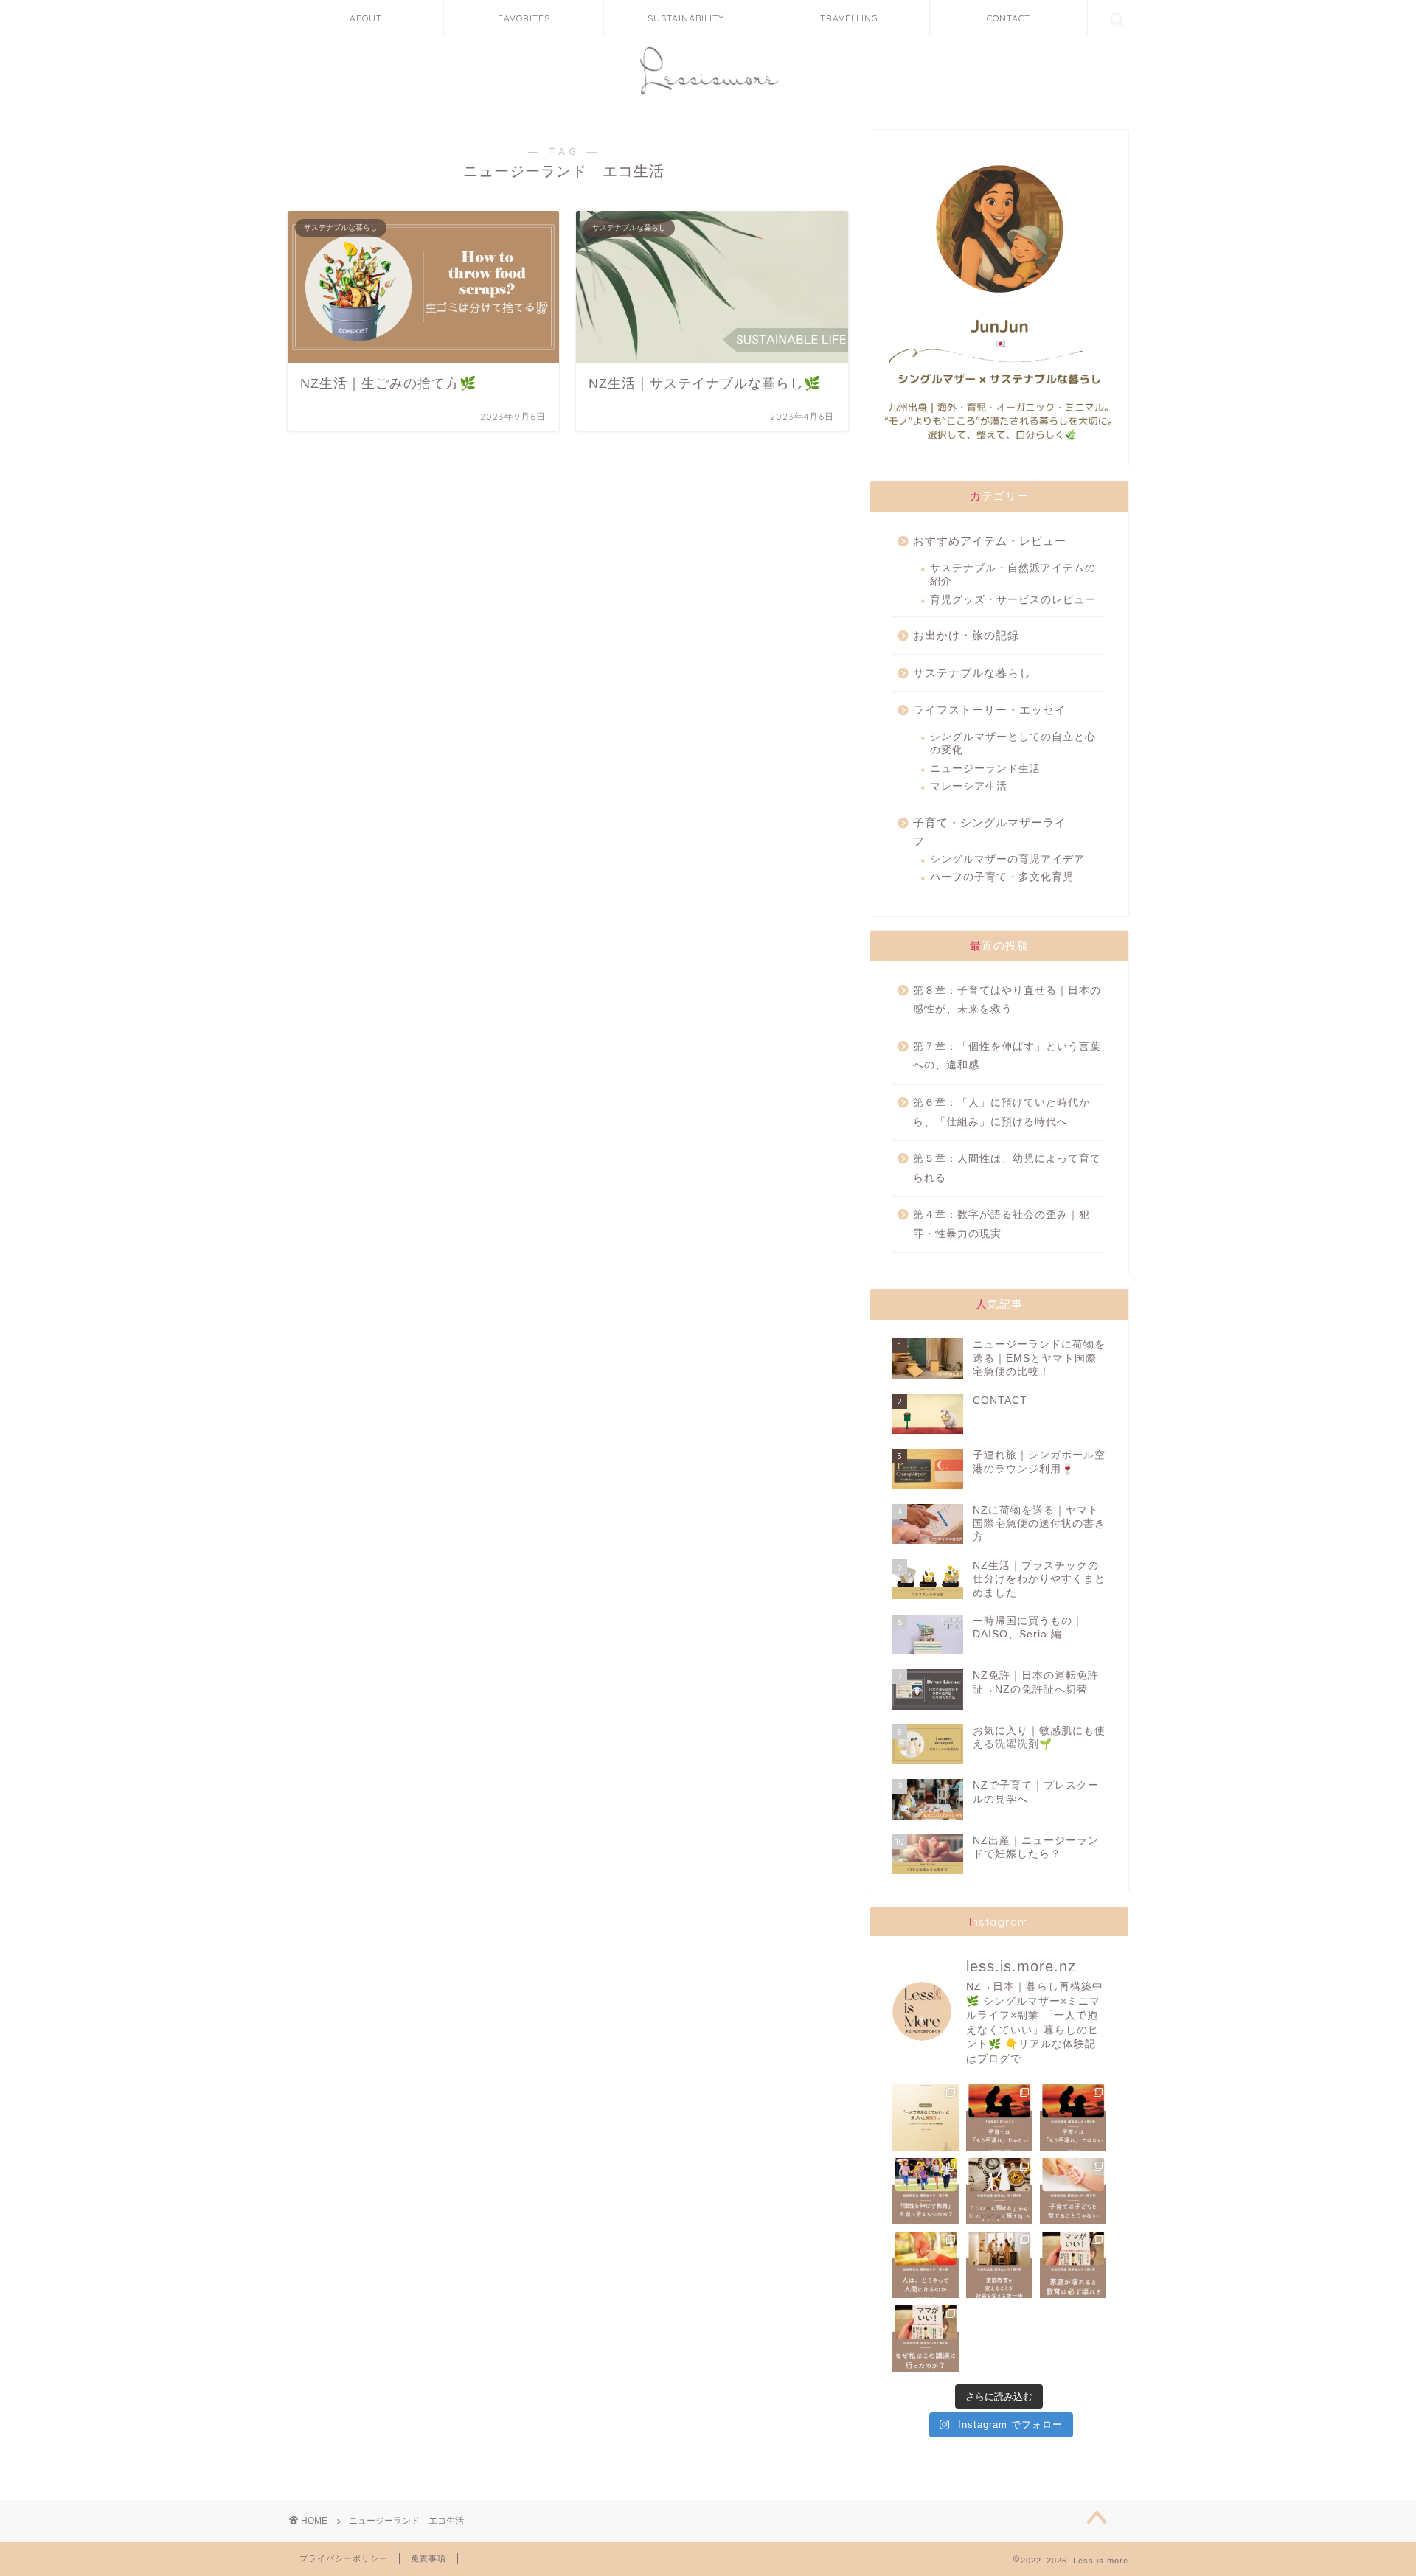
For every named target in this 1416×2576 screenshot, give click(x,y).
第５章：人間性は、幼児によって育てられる (1007, 1168)
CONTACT (1009, 18)
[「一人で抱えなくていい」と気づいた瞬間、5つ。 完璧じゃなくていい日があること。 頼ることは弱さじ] (926, 2117)
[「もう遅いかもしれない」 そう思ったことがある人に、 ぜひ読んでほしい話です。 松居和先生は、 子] (1073, 2117)
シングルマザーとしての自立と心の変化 (1013, 744)
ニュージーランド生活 (985, 769)
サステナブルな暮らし (972, 673)
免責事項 (428, 2558)
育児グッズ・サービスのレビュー (1013, 600)
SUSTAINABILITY (686, 18)
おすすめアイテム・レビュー (990, 541)
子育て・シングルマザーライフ (990, 832)
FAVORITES (524, 18)
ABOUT (366, 18)
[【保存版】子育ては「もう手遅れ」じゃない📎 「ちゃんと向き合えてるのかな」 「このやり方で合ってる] (999, 2117)
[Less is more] (708, 98)
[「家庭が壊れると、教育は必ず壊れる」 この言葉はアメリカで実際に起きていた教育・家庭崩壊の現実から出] (1073, 2265)
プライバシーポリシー (344, 2558)
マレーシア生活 (969, 786)
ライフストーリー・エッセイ (990, 710)
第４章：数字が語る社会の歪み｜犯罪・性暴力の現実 (1002, 1224)
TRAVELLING (849, 18)
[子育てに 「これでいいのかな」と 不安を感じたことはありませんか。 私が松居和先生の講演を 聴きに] (926, 2339)
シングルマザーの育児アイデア (1007, 859)
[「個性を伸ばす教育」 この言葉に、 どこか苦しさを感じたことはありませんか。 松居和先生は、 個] (926, 2191)
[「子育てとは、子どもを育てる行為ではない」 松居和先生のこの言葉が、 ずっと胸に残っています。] (1073, 2191)
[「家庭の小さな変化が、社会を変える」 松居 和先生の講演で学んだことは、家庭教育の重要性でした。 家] (999, 2265)
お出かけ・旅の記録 (966, 635)
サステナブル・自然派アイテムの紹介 (1013, 575)
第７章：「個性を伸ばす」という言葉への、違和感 (1007, 1056)
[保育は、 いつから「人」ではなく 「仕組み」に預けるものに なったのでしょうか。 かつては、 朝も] (999, 2191)
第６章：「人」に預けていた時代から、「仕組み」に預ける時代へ (1002, 1112)
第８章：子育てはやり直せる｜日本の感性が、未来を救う (1007, 1000)
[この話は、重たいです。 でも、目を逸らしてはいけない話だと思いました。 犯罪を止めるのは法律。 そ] (926, 2265)
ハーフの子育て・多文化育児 (1002, 877)
